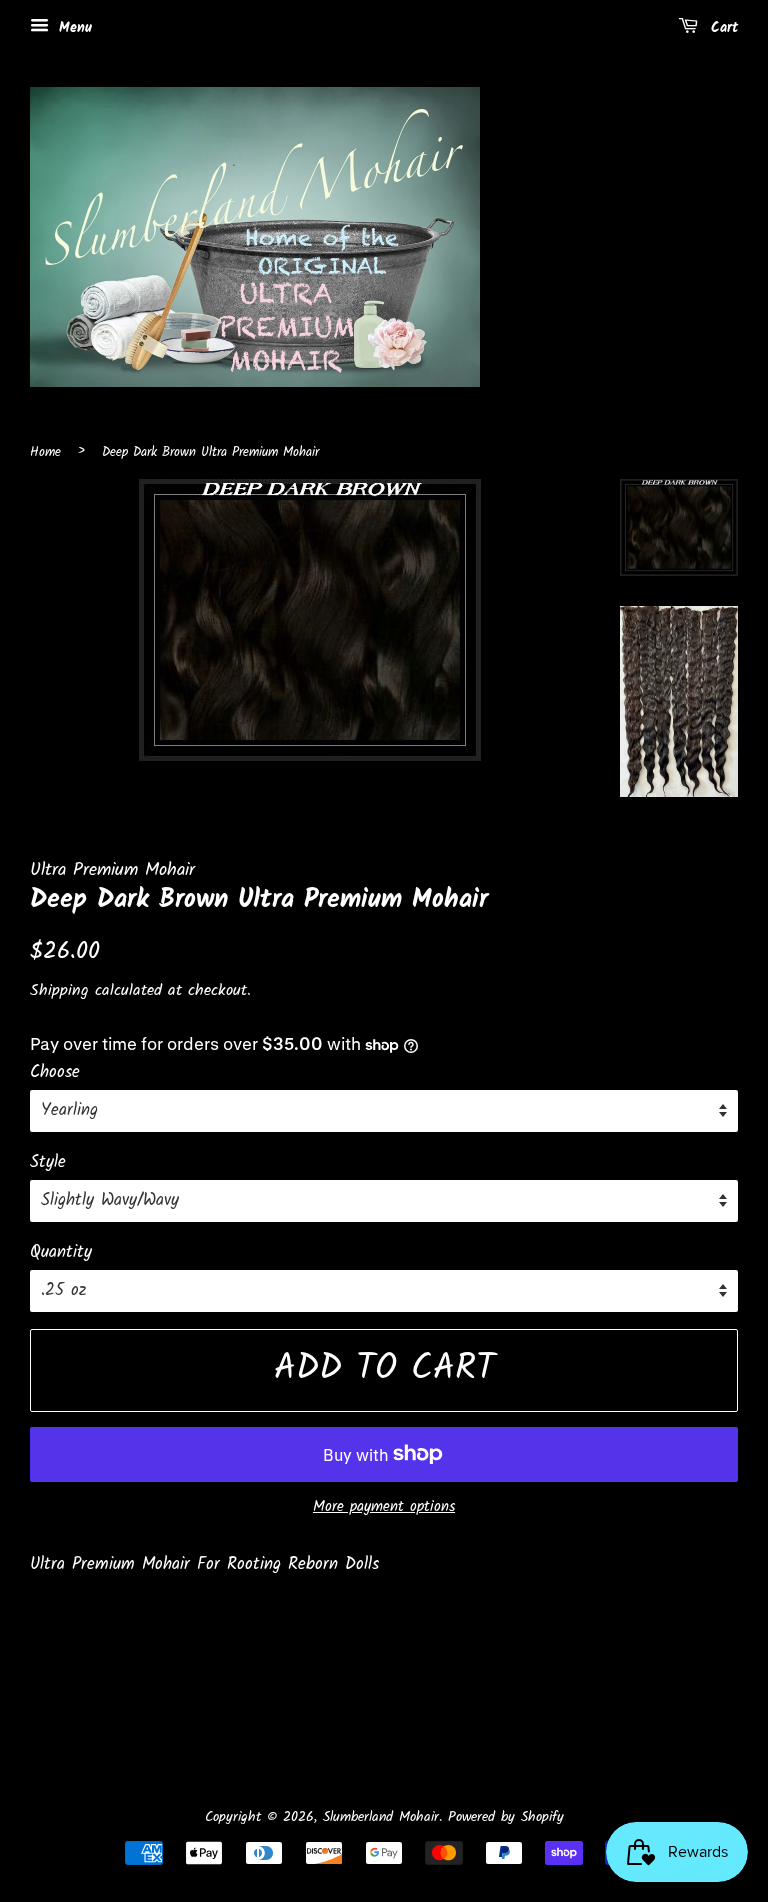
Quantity (61, 1252)
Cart (722, 28)
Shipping (59, 990)
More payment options (384, 1507)
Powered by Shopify (506, 1817)
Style (48, 1162)
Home (45, 452)
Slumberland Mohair (381, 1817)
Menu (73, 28)
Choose (55, 1072)
